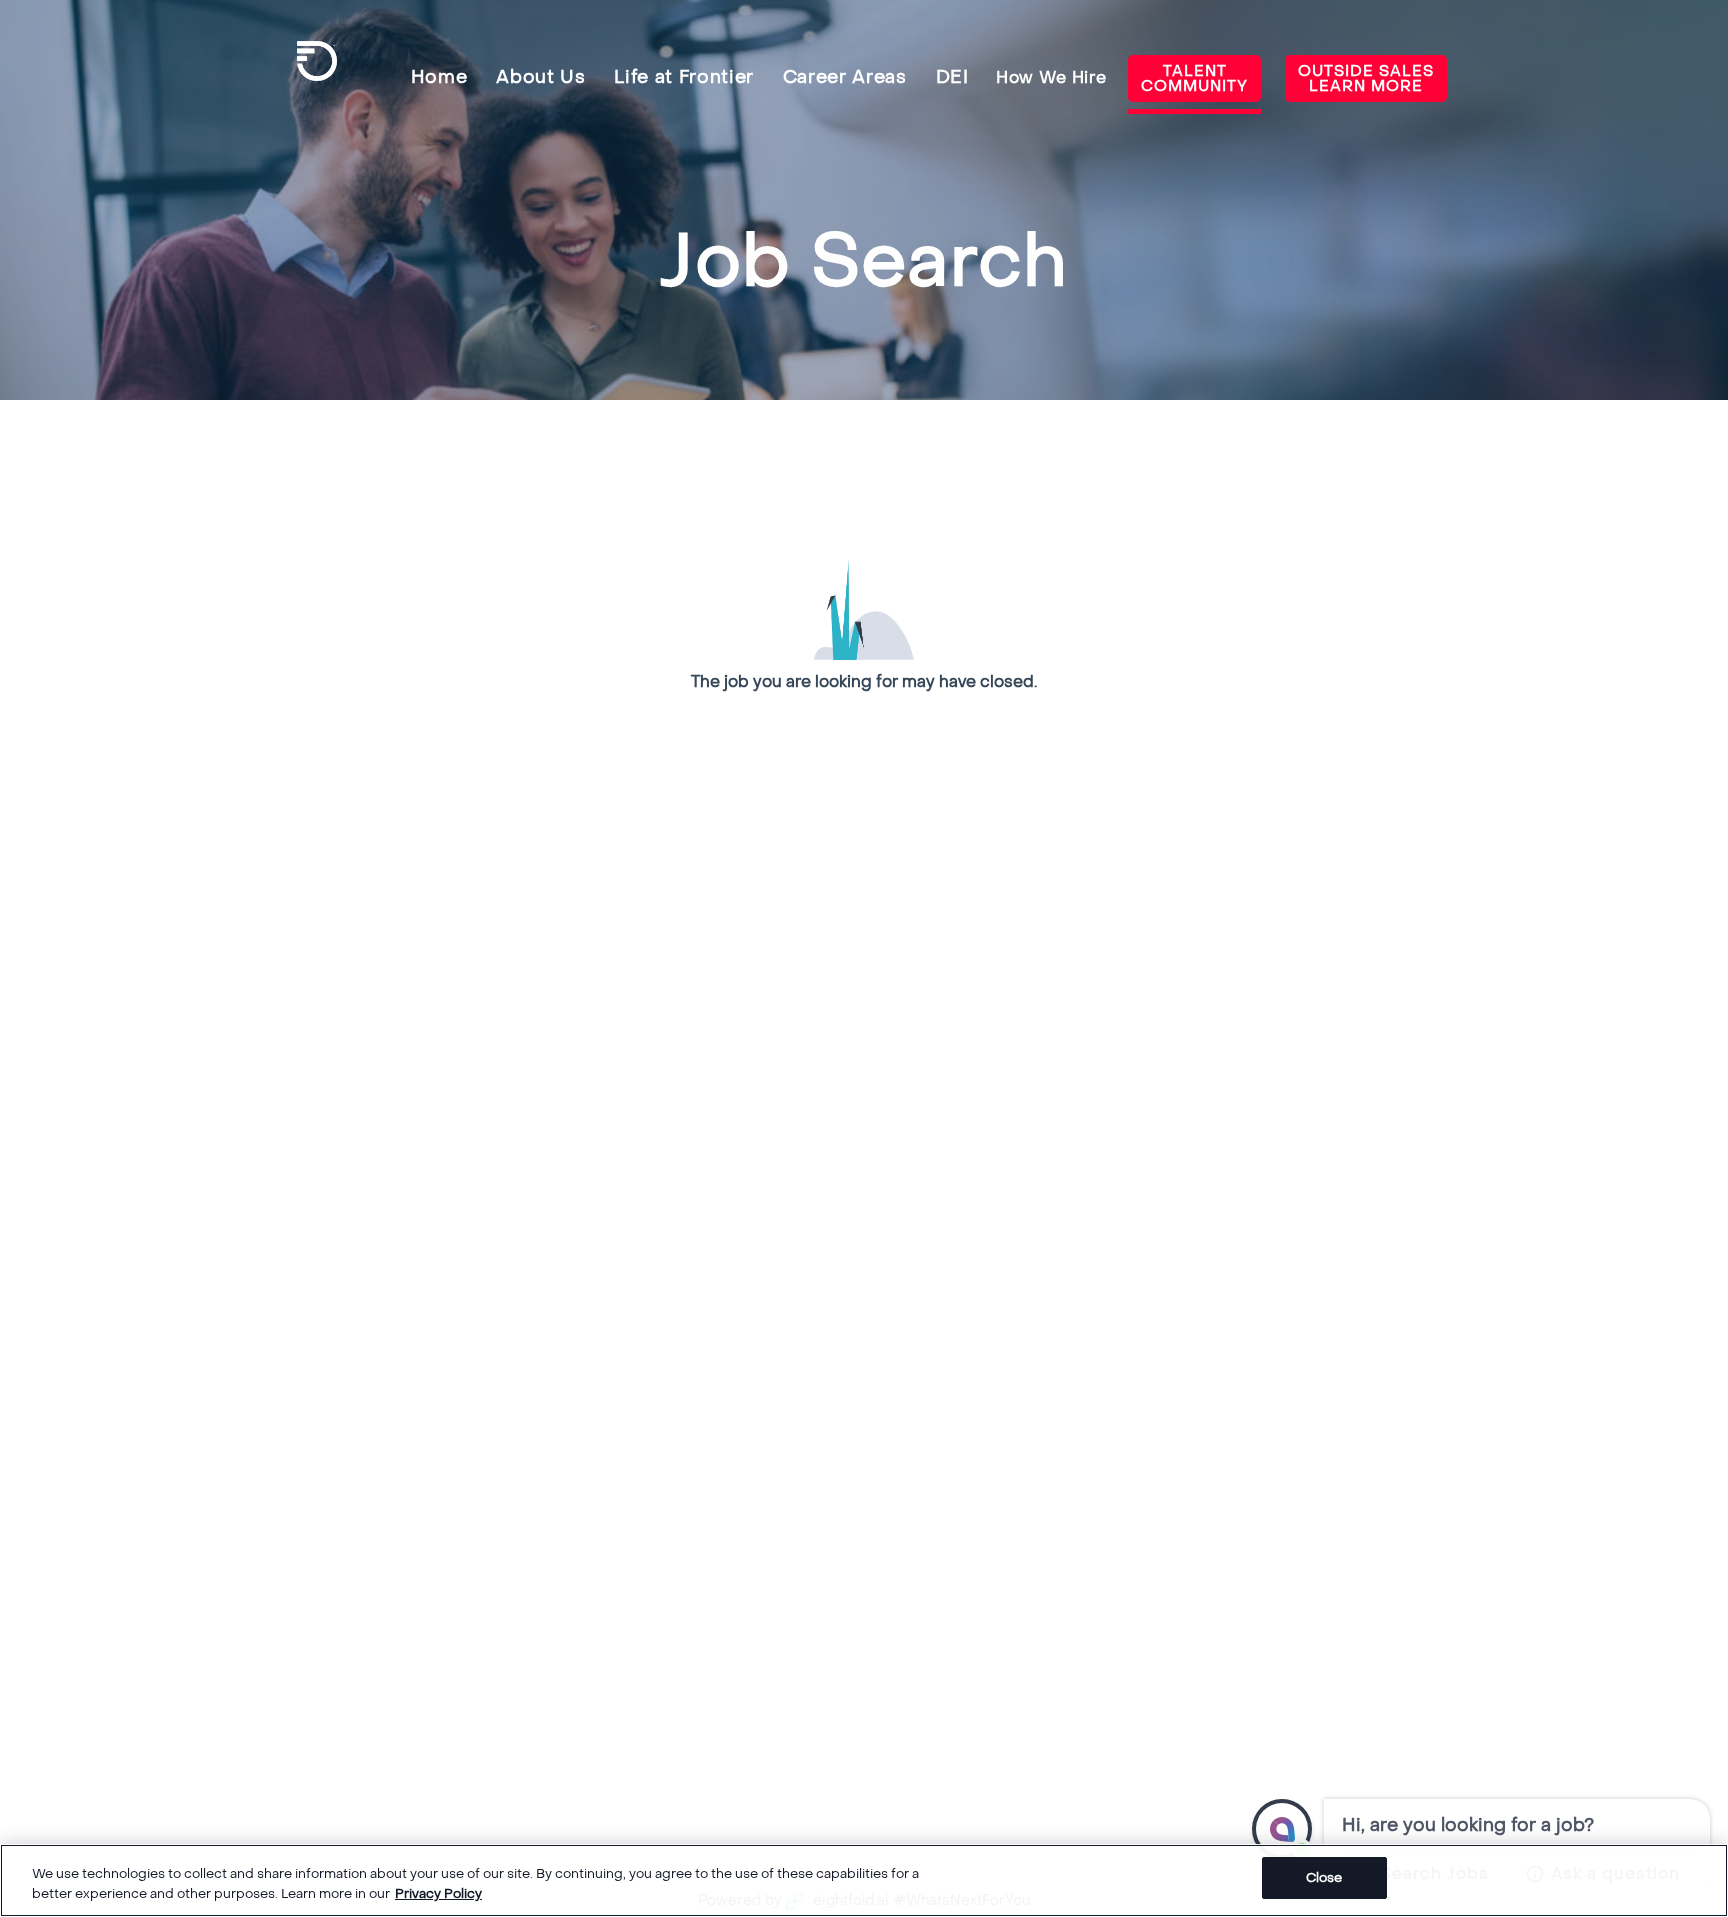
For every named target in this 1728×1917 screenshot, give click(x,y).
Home (439, 77)
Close (1324, 1877)
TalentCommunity (1194, 78)
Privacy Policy (438, 1893)
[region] (864, 1880)
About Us (540, 77)
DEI (952, 77)
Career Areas (845, 77)
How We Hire (1051, 77)
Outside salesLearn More (1366, 78)
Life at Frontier (684, 77)
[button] (1282, 1829)
